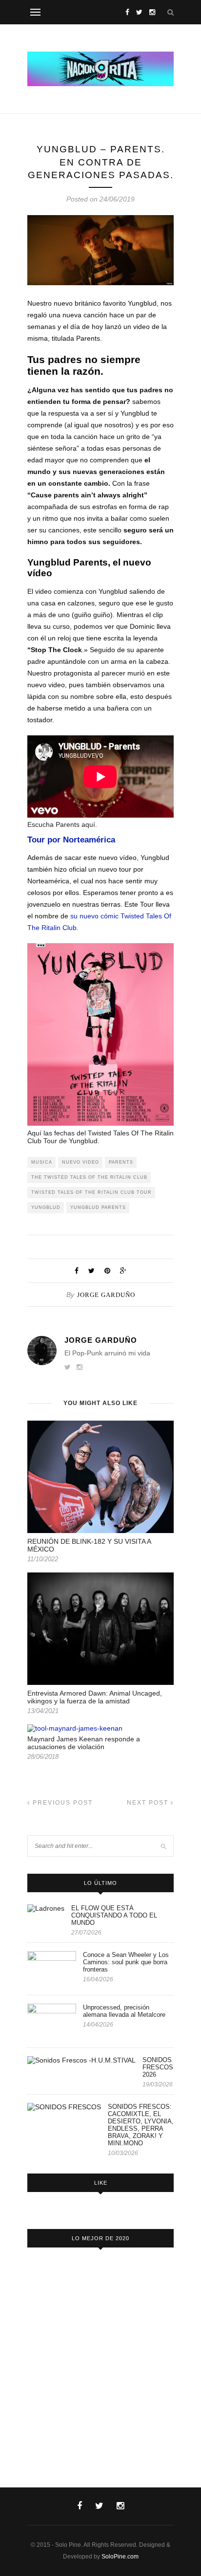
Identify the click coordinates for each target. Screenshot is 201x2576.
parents (121, 1162)
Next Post (149, 1803)
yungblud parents (98, 1207)
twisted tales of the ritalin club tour (91, 1192)
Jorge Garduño (106, 1295)
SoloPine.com (120, 2557)
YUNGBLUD (46, 1207)
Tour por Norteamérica (71, 840)
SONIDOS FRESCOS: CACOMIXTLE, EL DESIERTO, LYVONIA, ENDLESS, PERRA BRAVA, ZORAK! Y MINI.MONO (141, 2125)
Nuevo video (80, 1162)
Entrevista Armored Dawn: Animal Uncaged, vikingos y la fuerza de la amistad (95, 1697)
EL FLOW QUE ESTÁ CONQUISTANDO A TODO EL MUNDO (114, 1915)
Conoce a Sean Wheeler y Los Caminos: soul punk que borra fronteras (126, 1962)
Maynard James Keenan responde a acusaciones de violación (84, 1743)
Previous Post (61, 1803)
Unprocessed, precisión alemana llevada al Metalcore (124, 2011)
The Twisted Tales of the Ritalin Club (89, 1177)
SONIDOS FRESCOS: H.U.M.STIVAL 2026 (158, 2067)
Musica (42, 1162)
